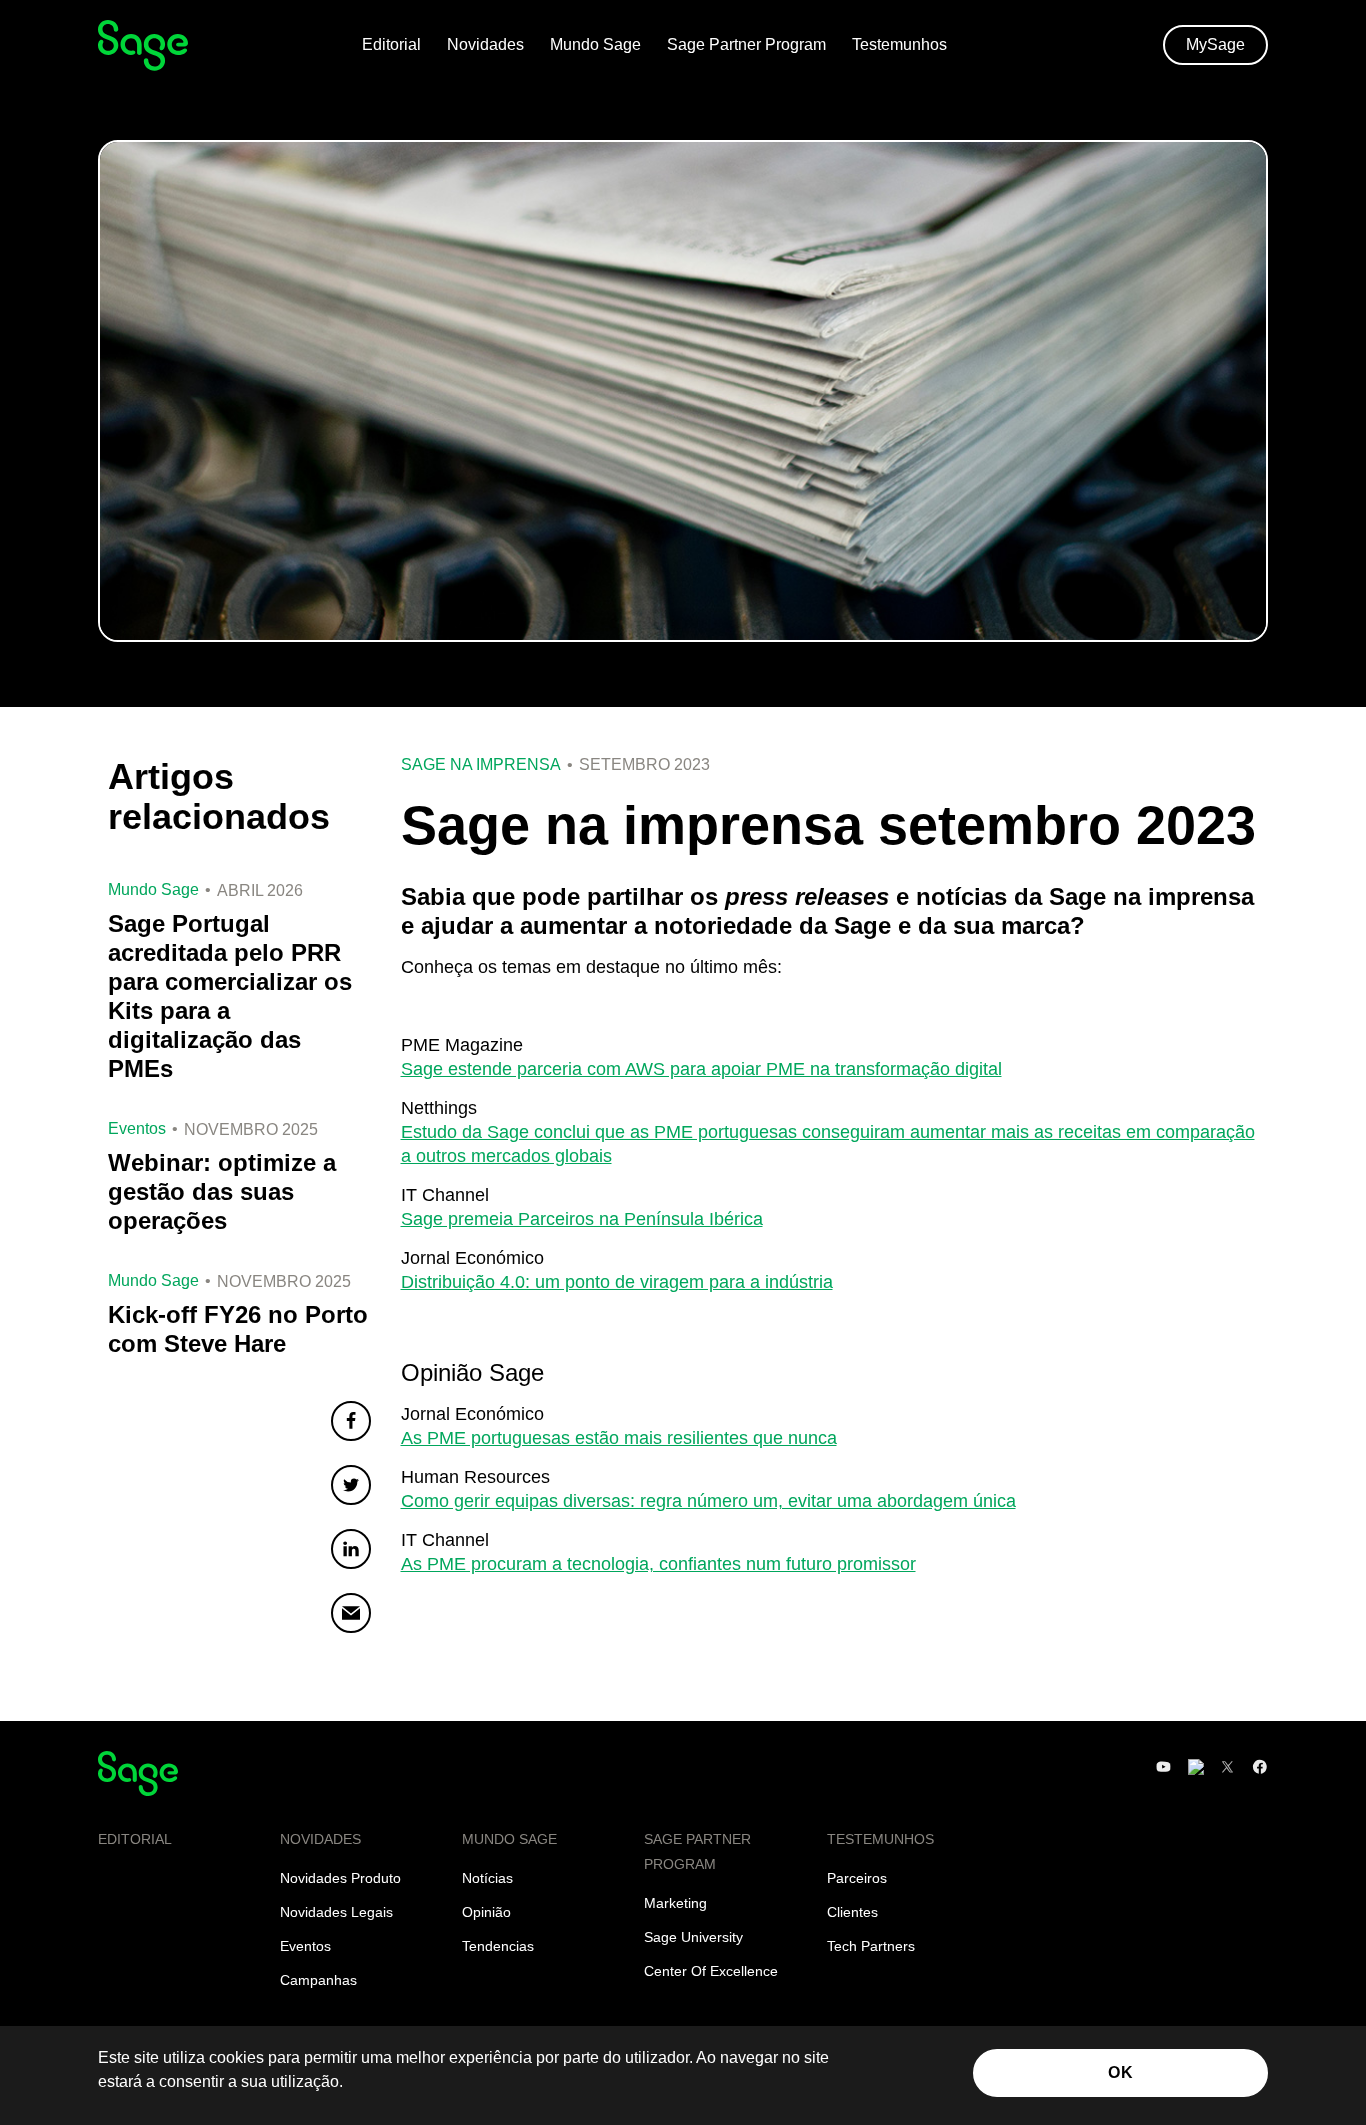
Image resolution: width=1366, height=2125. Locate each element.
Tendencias (498, 1946)
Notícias (487, 1878)
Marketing (675, 1903)
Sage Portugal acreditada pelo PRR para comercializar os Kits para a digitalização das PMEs (230, 996)
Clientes (852, 1912)
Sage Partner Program (746, 44)
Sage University (693, 1937)
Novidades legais (336, 1912)
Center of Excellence (711, 1971)
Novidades (485, 44)
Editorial (391, 44)
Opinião (486, 1912)
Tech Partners (871, 1946)
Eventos (305, 1946)
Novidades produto (340, 1878)
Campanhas (318, 1980)
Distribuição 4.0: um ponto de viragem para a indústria (617, 1282)
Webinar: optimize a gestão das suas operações (222, 1191)
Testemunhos (899, 44)
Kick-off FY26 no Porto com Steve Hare (238, 1329)
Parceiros (857, 1878)
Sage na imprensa (481, 765)
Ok (1120, 2072)
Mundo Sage (595, 44)
